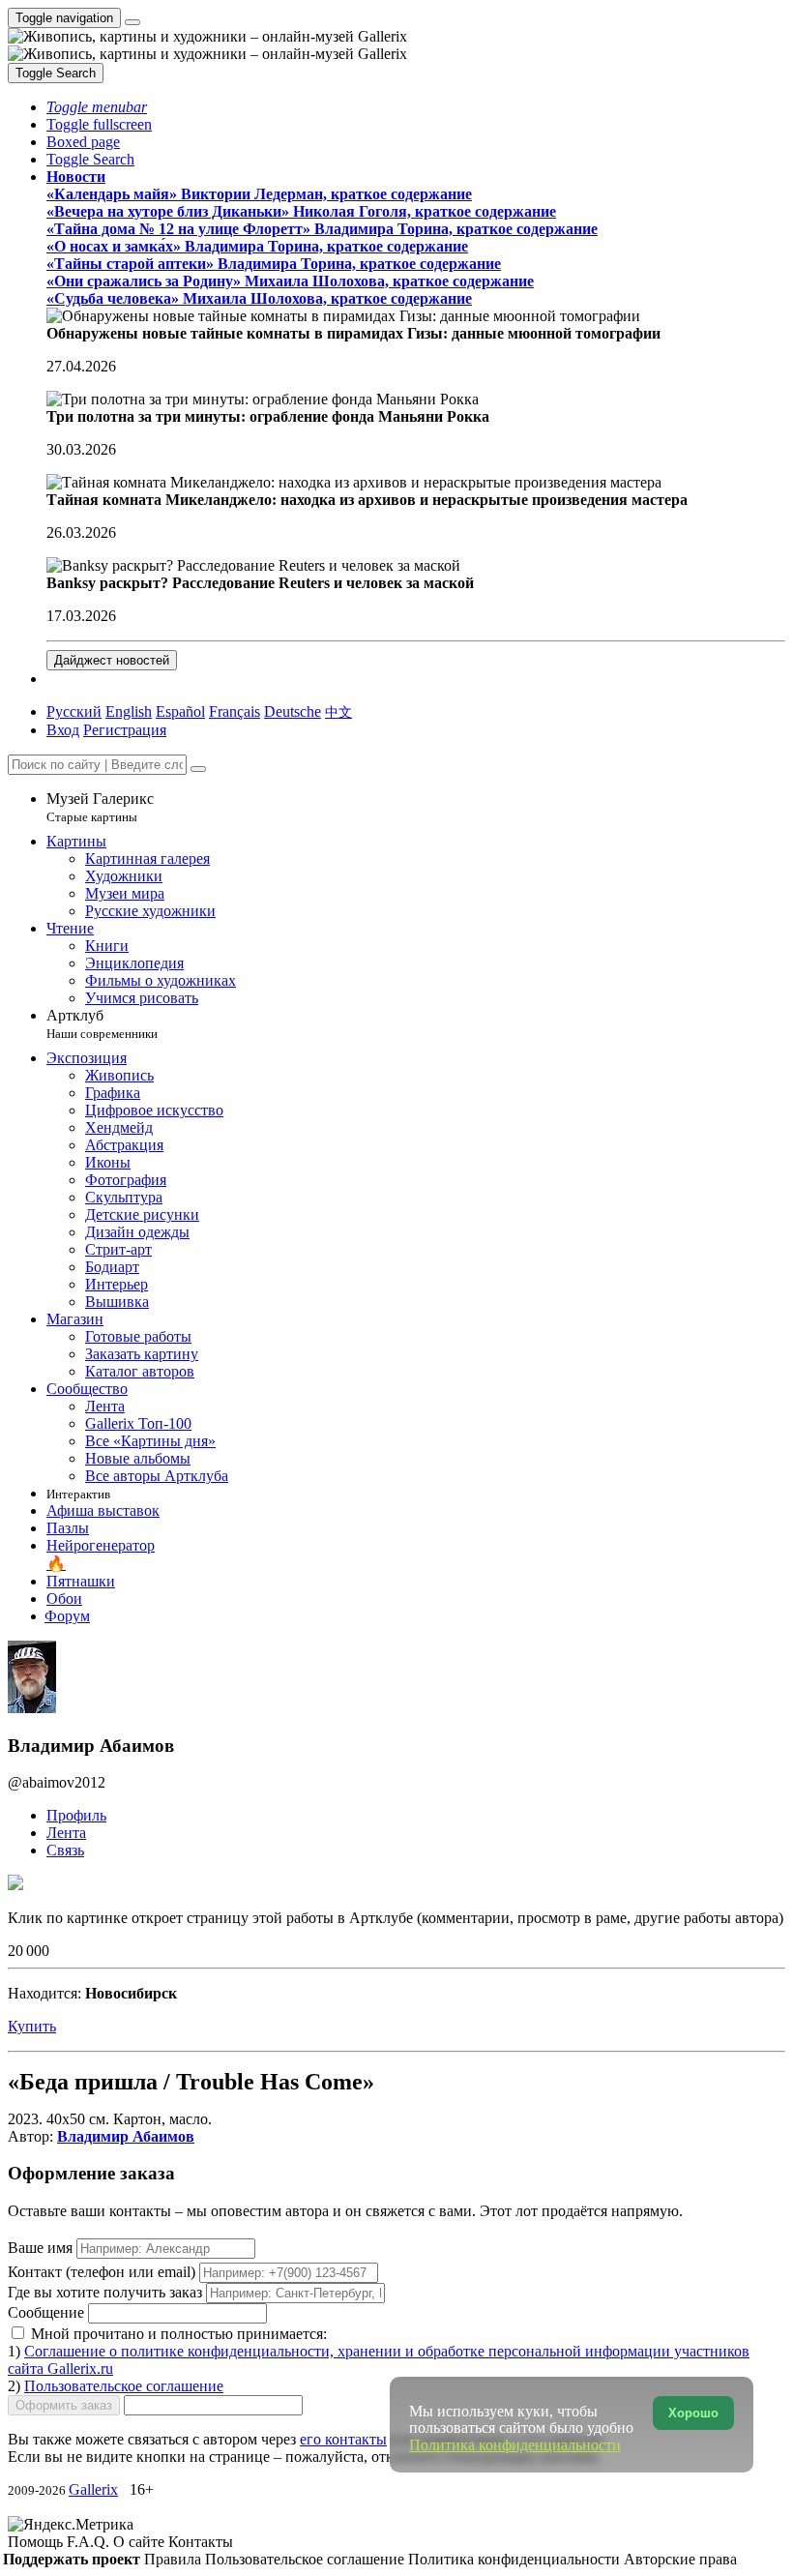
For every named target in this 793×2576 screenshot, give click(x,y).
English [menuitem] (129, 711)
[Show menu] (132, 22)
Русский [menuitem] (74, 711)
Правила (175, 2559)
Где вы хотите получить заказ (105, 2292)
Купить (32, 2026)
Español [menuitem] (180, 711)
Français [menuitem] (235, 711)
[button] (97, 107)
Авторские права (680, 2559)
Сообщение (46, 2312)
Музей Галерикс (100, 807)
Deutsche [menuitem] (293, 711)
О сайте (141, 2542)
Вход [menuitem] (63, 730)
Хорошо (693, 2413)
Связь (65, 1850)
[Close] (198, 769)
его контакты (343, 2439)
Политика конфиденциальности (516, 2559)
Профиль (76, 1815)
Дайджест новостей (112, 660)
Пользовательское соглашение (124, 2386)
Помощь (37, 2542)
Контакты (201, 2542)
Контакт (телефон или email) (103, 2272)
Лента (66, 1833)
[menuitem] (338, 711)
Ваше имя (42, 2248)
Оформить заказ (64, 2405)
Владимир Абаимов (126, 2136)
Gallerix (93, 2489)
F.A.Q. (90, 2542)
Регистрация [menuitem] (125, 730)
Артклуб (102, 1024)
